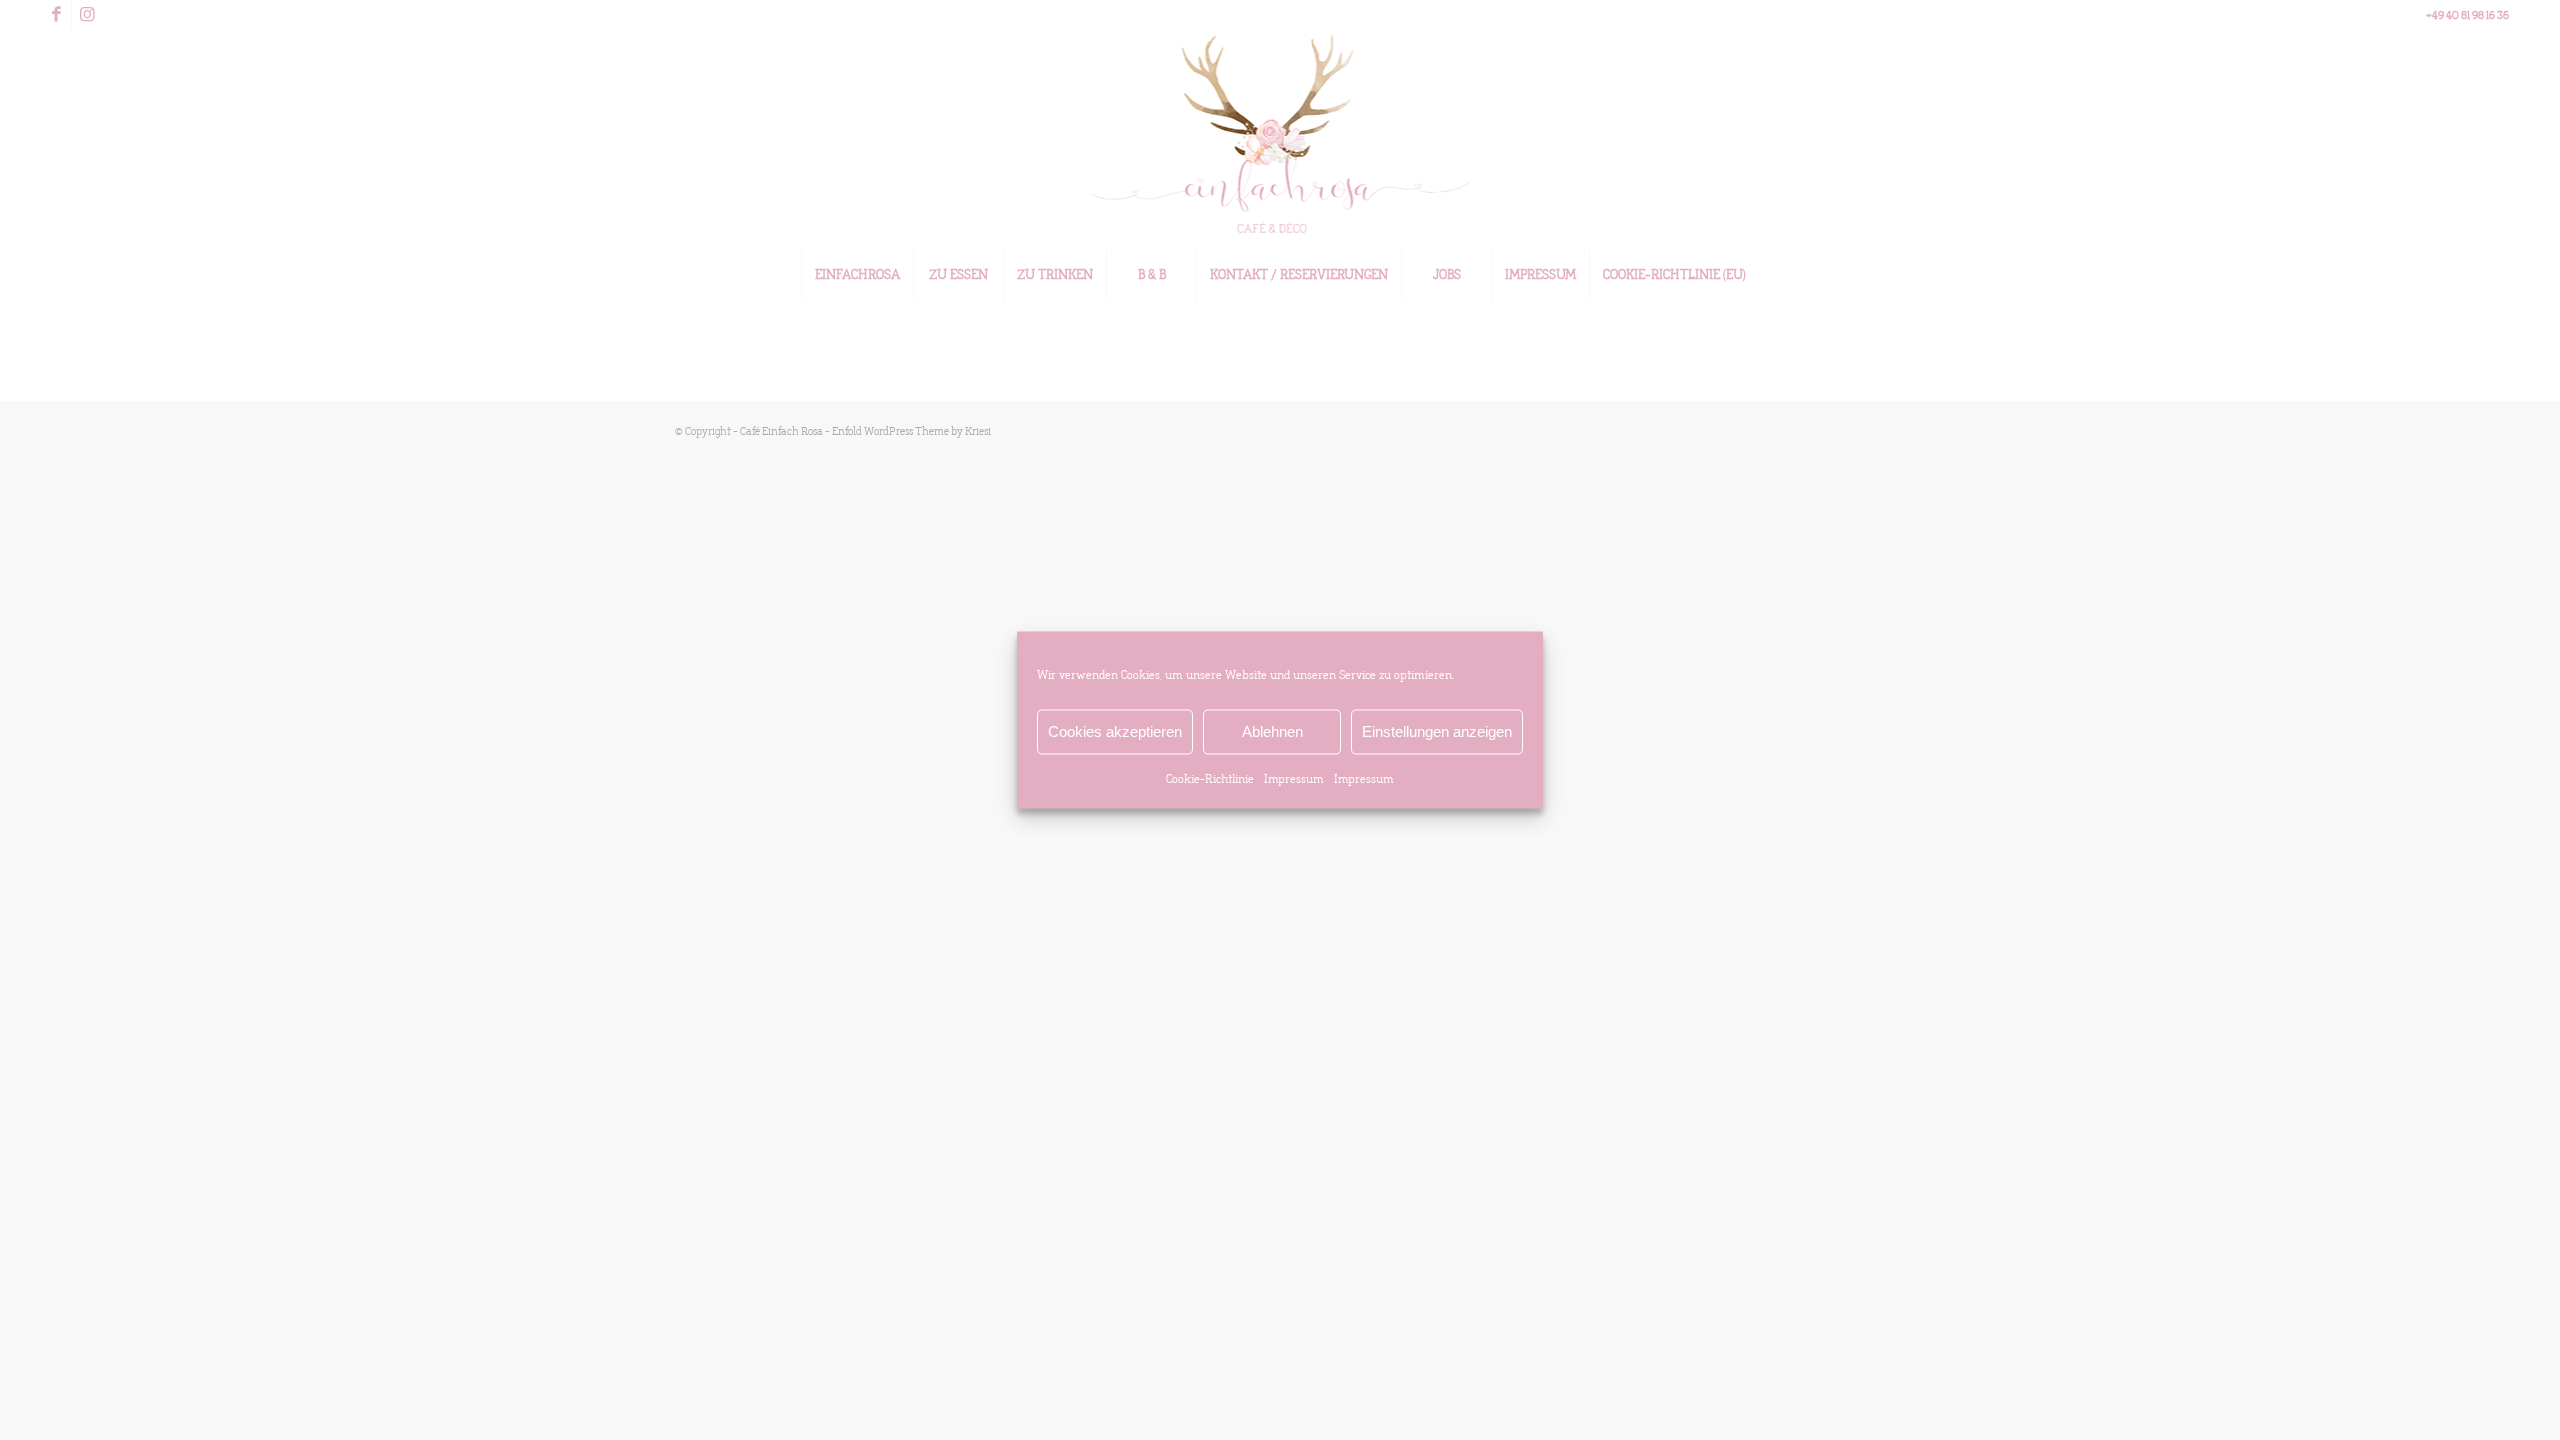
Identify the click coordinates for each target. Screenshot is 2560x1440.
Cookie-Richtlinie (1210, 779)
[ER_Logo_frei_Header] (1280, 140)
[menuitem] (857, 275)
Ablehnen (1272, 731)
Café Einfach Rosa (781, 431)
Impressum (1294, 779)
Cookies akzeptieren (1115, 731)
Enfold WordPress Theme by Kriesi (911, 431)
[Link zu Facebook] (56, 15)
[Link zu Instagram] (87, 15)
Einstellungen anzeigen (1437, 731)
